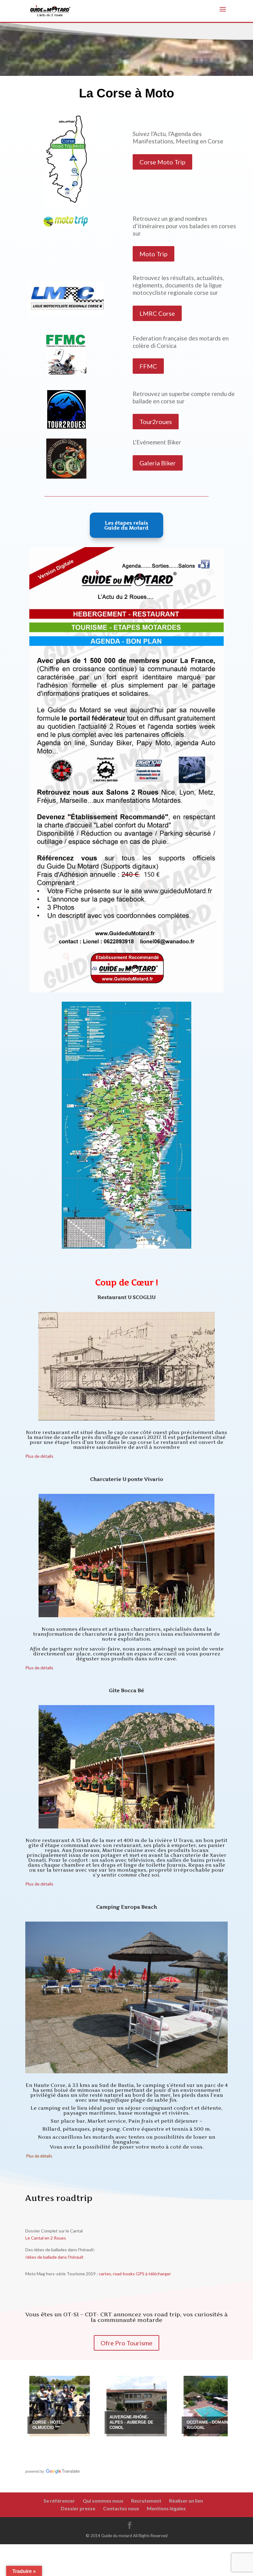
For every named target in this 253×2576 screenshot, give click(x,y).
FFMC (148, 366)
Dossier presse (78, 2508)
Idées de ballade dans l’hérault (54, 2257)
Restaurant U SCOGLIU (126, 1297)
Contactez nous (121, 2508)
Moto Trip (153, 254)
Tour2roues (156, 422)
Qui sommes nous (103, 2501)
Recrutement (146, 2501)
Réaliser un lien (186, 2501)
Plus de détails (39, 1456)
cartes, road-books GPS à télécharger (134, 2274)
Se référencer (59, 2501)
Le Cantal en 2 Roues (46, 2238)
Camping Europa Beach (127, 1907)
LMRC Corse (157, 313)
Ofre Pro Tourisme (126, 2343)
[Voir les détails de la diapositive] (73, 2406)
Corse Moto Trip (162, 162)
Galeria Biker (158, 463)
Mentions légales (166, 2508)
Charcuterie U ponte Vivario (127, 1479)
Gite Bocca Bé (126, 1690)
